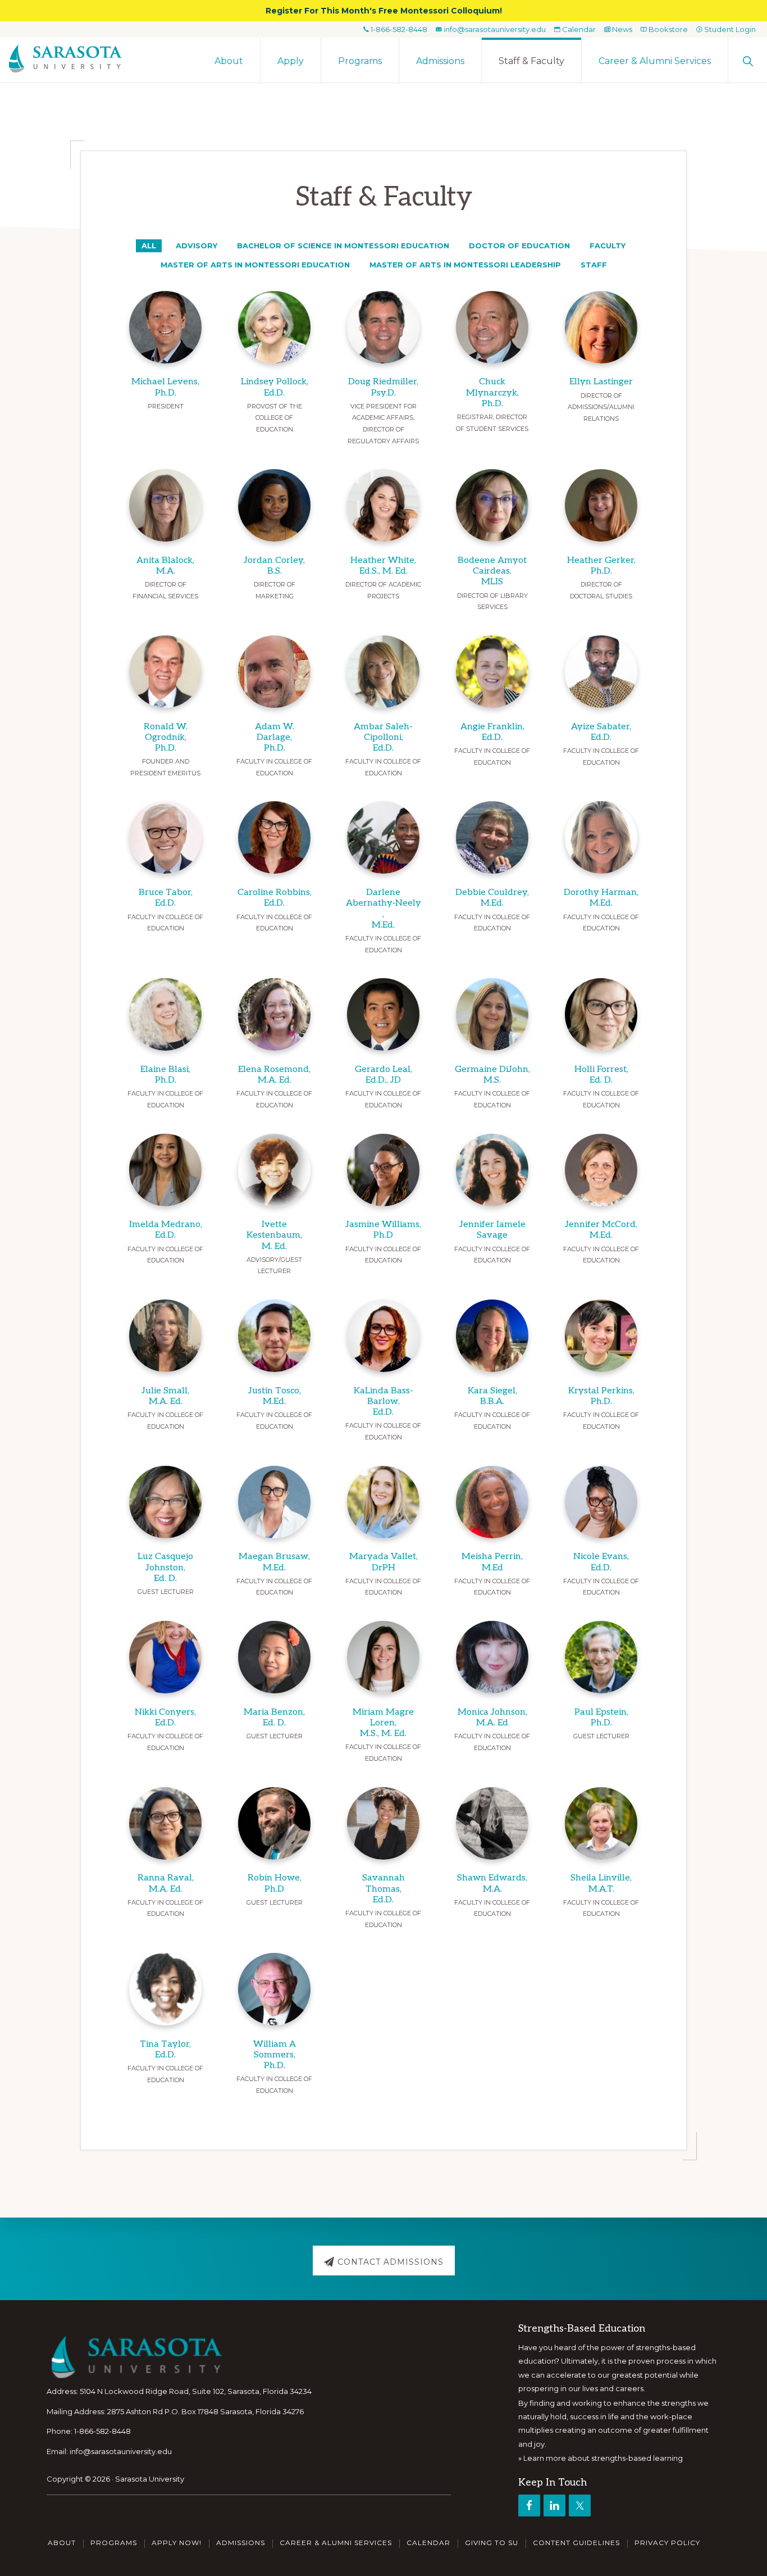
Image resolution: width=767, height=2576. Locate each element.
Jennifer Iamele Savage (492, 1230)
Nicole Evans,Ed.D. (601, 1562)
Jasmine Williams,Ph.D (383, 1230)
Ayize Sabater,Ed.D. (601, 732)
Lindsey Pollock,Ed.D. (275, 387)
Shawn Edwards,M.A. (492, 1883)
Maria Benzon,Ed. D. (274, 1718)
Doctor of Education (519, 246)
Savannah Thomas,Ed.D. (383, 1889)
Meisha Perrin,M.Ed (492, 1562)
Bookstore (667, 29)
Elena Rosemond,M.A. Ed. (274, 1075)
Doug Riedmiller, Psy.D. (383, 387)
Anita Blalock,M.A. (165, 566)
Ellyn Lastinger (601, 382)
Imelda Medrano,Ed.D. (166, 1230)
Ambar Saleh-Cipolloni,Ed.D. (383, 737)
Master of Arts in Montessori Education (255, 265)
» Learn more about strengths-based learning (601, 2458)
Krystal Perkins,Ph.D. (601, 1396)
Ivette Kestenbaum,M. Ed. (274, 1235)
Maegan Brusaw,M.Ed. (274, 1562)
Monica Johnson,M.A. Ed (492, 1718)
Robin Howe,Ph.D (275, 1883)
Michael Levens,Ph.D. (165, 387)
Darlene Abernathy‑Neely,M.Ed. (383, 909)
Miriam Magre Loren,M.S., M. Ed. (383, 1723)
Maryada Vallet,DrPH (383, 1562)
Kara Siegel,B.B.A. (492, 1396)
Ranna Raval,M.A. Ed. (166, 1883)
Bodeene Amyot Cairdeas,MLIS (492, 571)
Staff (594, 265)
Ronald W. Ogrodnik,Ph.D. (166, 737)
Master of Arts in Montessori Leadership (465, 265)
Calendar (578, 29)
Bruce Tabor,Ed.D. (166, 898)
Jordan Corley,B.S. (274, 566)
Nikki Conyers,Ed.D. (165, 1718)
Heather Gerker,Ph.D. (601, 566)
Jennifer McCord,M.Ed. (601, 1230)
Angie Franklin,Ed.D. (492, 732)
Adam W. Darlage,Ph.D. (275, 737)
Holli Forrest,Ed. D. (601, 1075)
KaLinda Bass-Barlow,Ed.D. (383, 1401)
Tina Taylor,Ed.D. (165, 2050)
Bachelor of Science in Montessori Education (343, 246)
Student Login (729, 29)
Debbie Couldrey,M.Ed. (492, 898)
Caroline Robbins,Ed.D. (275, 898)
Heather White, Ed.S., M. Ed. (383, 566)
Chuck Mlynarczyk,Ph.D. (492, 392)
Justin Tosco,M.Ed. (275, 1396)
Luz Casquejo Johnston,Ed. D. (165, 1567)
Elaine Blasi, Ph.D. (165, 1075)
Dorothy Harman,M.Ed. (601, 898)
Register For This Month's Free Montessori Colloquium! (384, 11)
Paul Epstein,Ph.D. (601, 1718)
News (621, 29)
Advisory (197, 246)
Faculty (608, 246)
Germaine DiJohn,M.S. (492, 1075)
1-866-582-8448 (398, 29)
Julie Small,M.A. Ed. (165, 1396)
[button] (748, 60)
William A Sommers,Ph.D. (275, 2055)
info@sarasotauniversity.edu (494, 29)
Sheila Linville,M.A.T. (601, 1883)
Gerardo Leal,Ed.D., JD (383, 1075)
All (149, 246)
